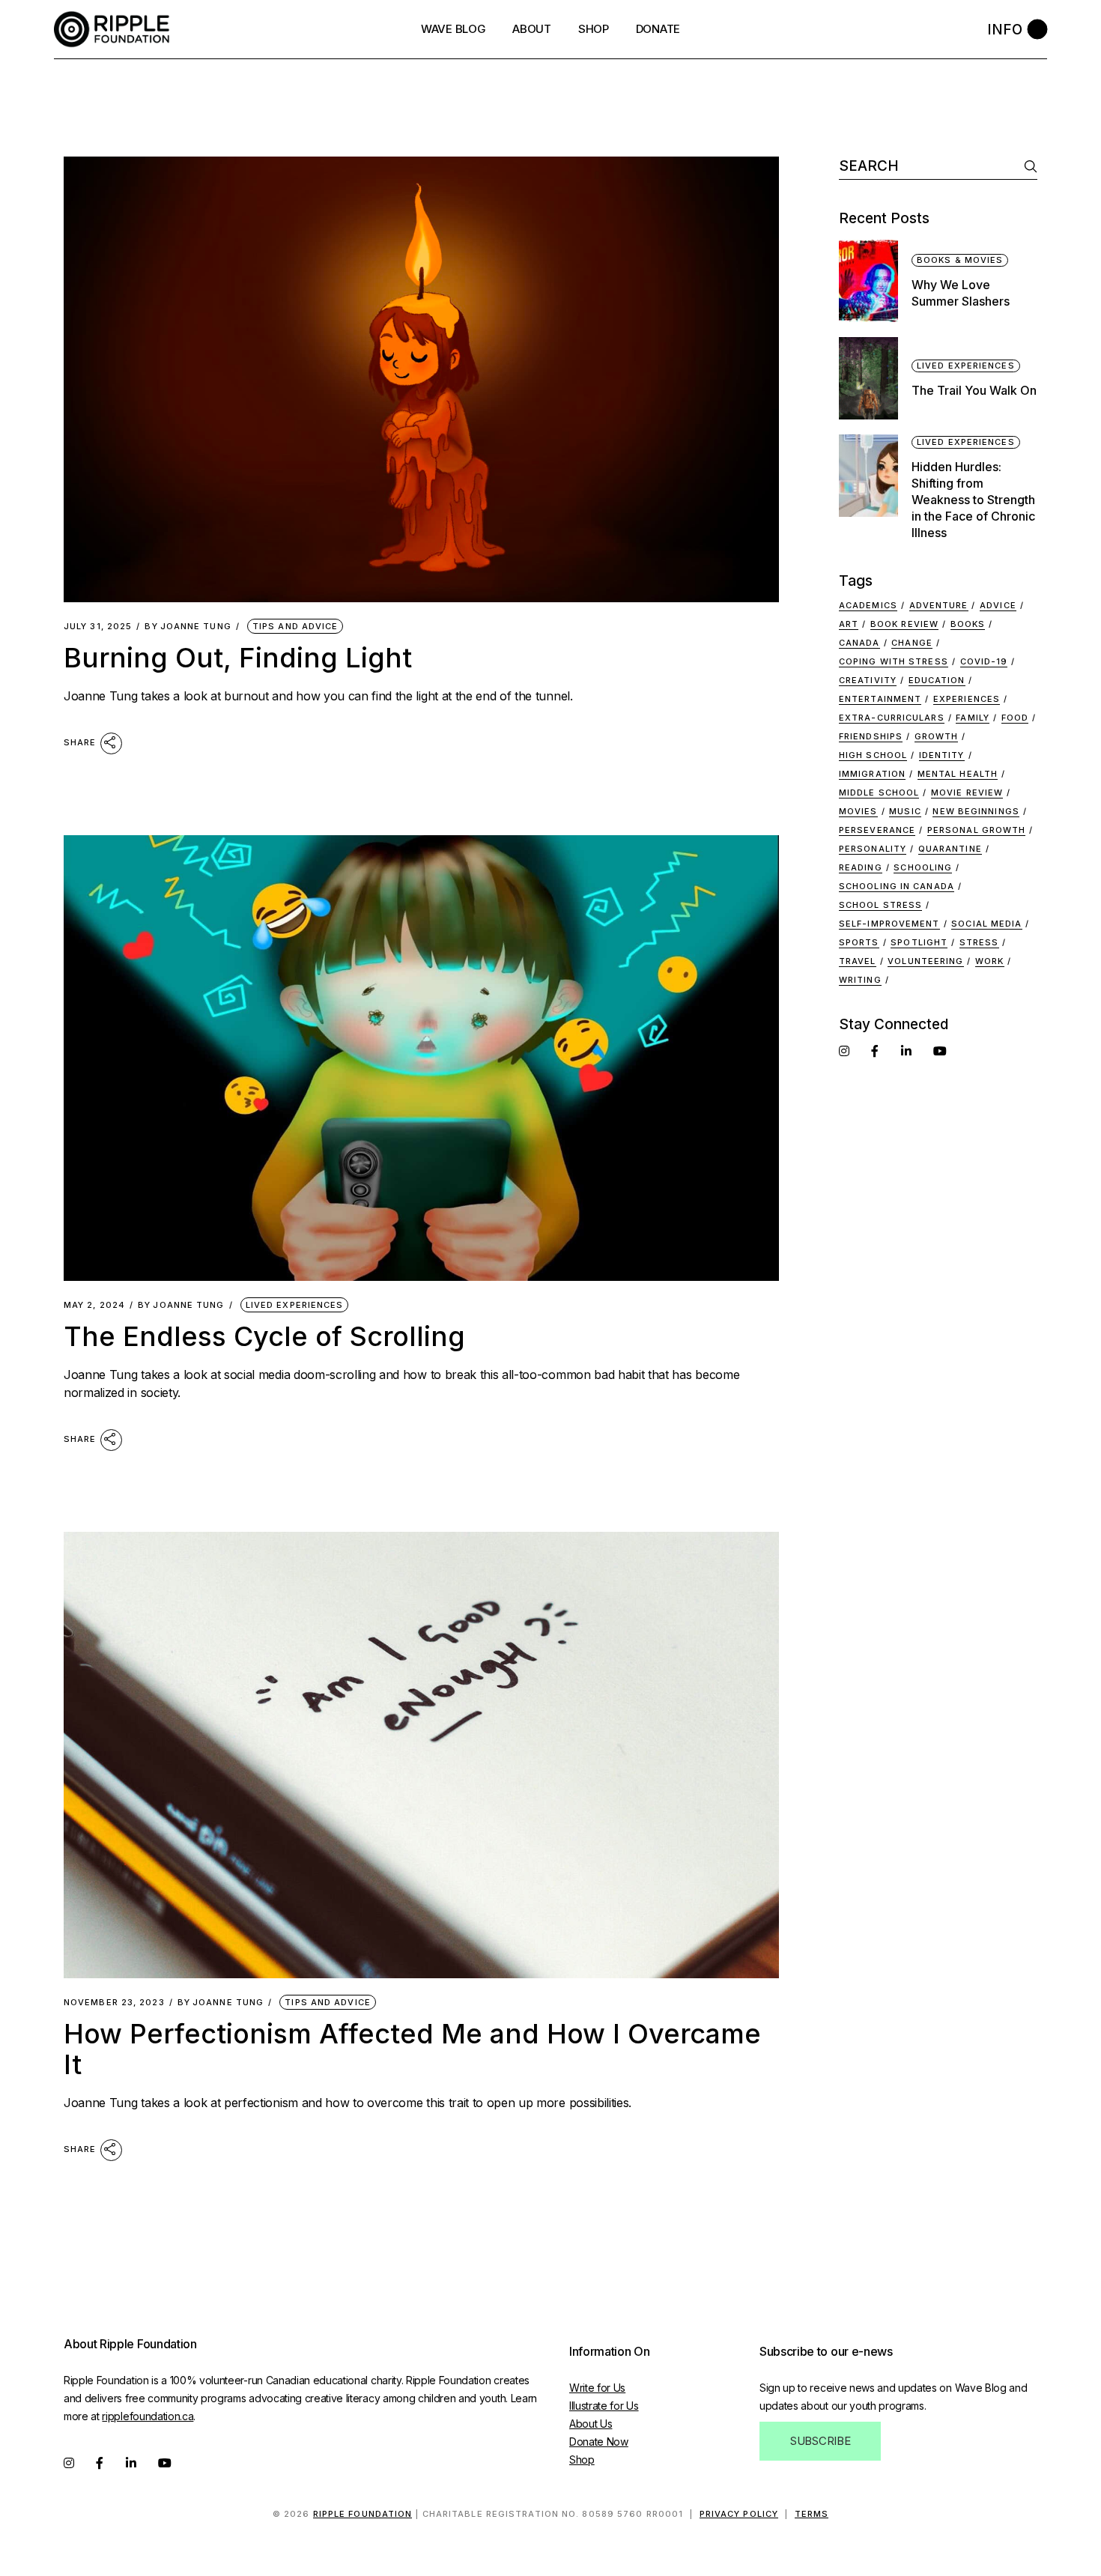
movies (858, 811)
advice (998, 605)
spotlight (919, 942)
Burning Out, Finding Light (238, 658)
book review (904, 624)
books (968, 624)
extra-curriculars (892, 718)
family (973, 718)
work (989, 961)
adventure (939, 605)
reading (861, 867)
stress (979, 942)
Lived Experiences (295, 1305)
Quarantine (950, 849)
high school (873, 755)
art (849, 624)
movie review (967, 793)
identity (942, 755)
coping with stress (894, 661)
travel (858, 961)
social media (986, 924)
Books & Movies (960, 260)
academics (868, 605)
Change (912, 643)
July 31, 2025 (98, 627)
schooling (923, 867)
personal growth (977, 830)
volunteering (925, 961)
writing (860, 980)
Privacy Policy (739, 2514)
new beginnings (976, 811)
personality (873, 849)
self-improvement (889, 924)
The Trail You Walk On (974, 390)
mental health (958, 774)
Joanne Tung (188, 627)
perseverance (877, 830)
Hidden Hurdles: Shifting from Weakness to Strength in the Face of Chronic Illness (973, 500)
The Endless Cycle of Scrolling (264, 1336)
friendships (871, 736)
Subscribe (820, 2441)
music (905, 811)
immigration (872, 774)
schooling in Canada (897, 886)
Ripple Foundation (363, 2514)
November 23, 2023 (114, 2003)
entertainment (880, 699)
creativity (868, 680)
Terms (812, 2514)
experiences (967, 699)
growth (937, 736)
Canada (859, 643)
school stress (880, 905)
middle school (879, 793)
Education (937, 680)
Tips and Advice (295, 626)
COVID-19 (984, 661)
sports (859, 942)
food (1015, 718)
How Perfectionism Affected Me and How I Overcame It (412, 2049)
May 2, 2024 (94, 1305)
